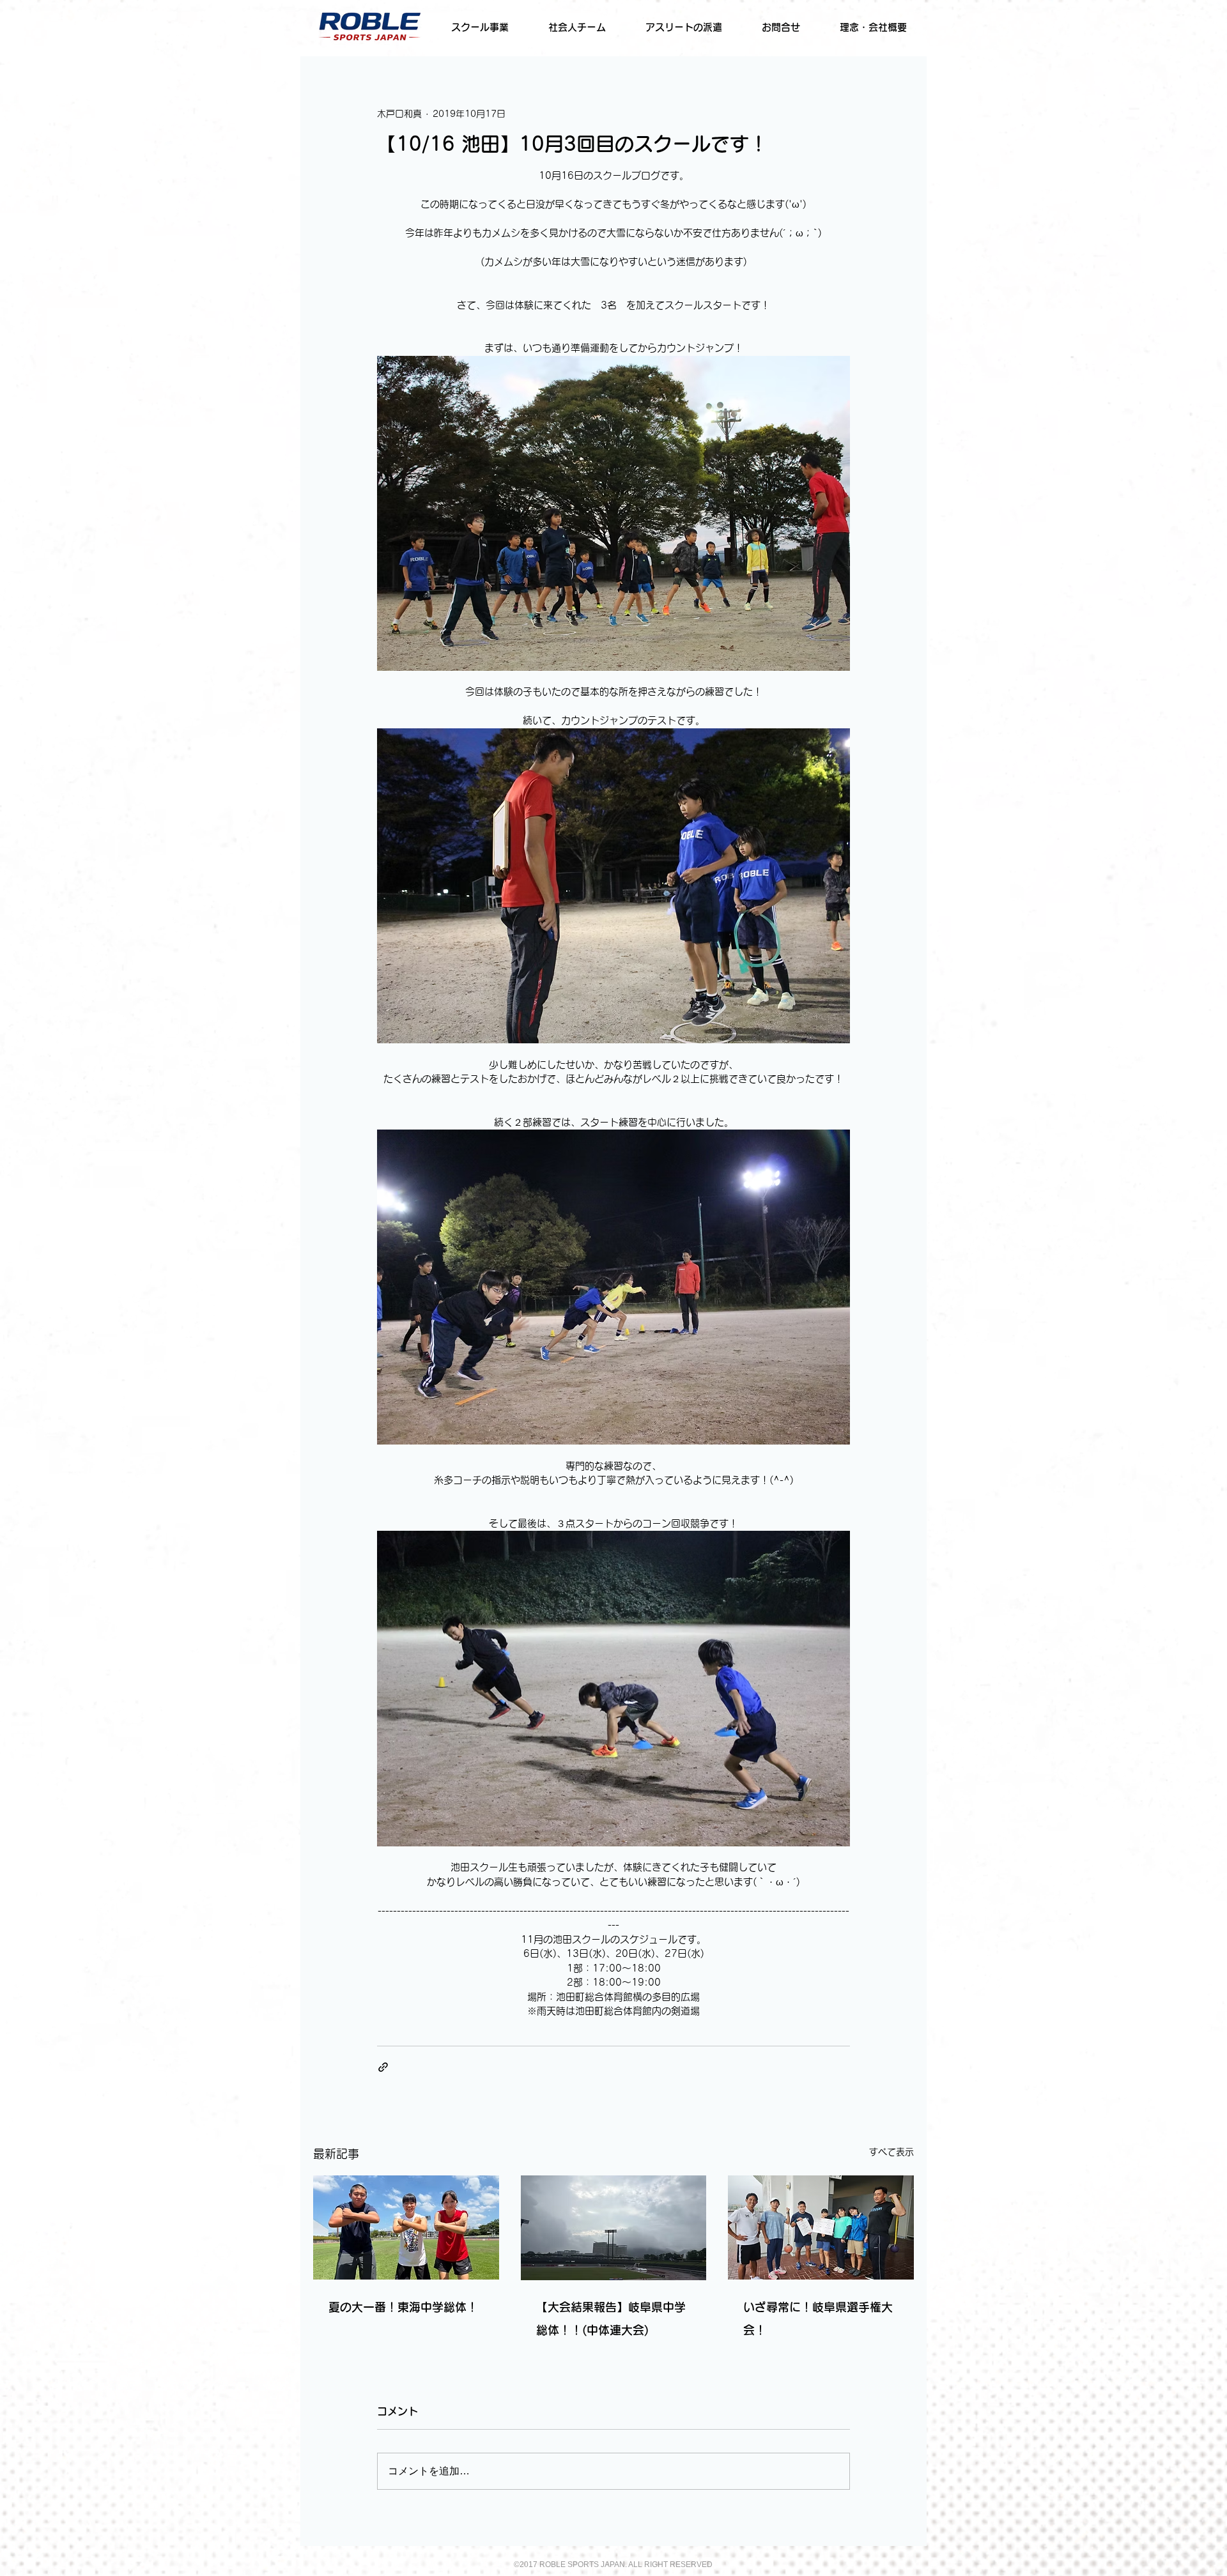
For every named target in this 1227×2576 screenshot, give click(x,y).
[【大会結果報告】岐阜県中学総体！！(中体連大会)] (614, 2228)
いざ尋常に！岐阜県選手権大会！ (818, 2319)
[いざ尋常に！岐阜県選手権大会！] (821, 2227)
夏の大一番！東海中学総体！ (403, 2307)
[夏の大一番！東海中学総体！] (406, 2227)
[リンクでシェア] (383, 2067)
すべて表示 (891, 2152)
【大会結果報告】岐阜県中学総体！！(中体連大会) (611, 2319)
